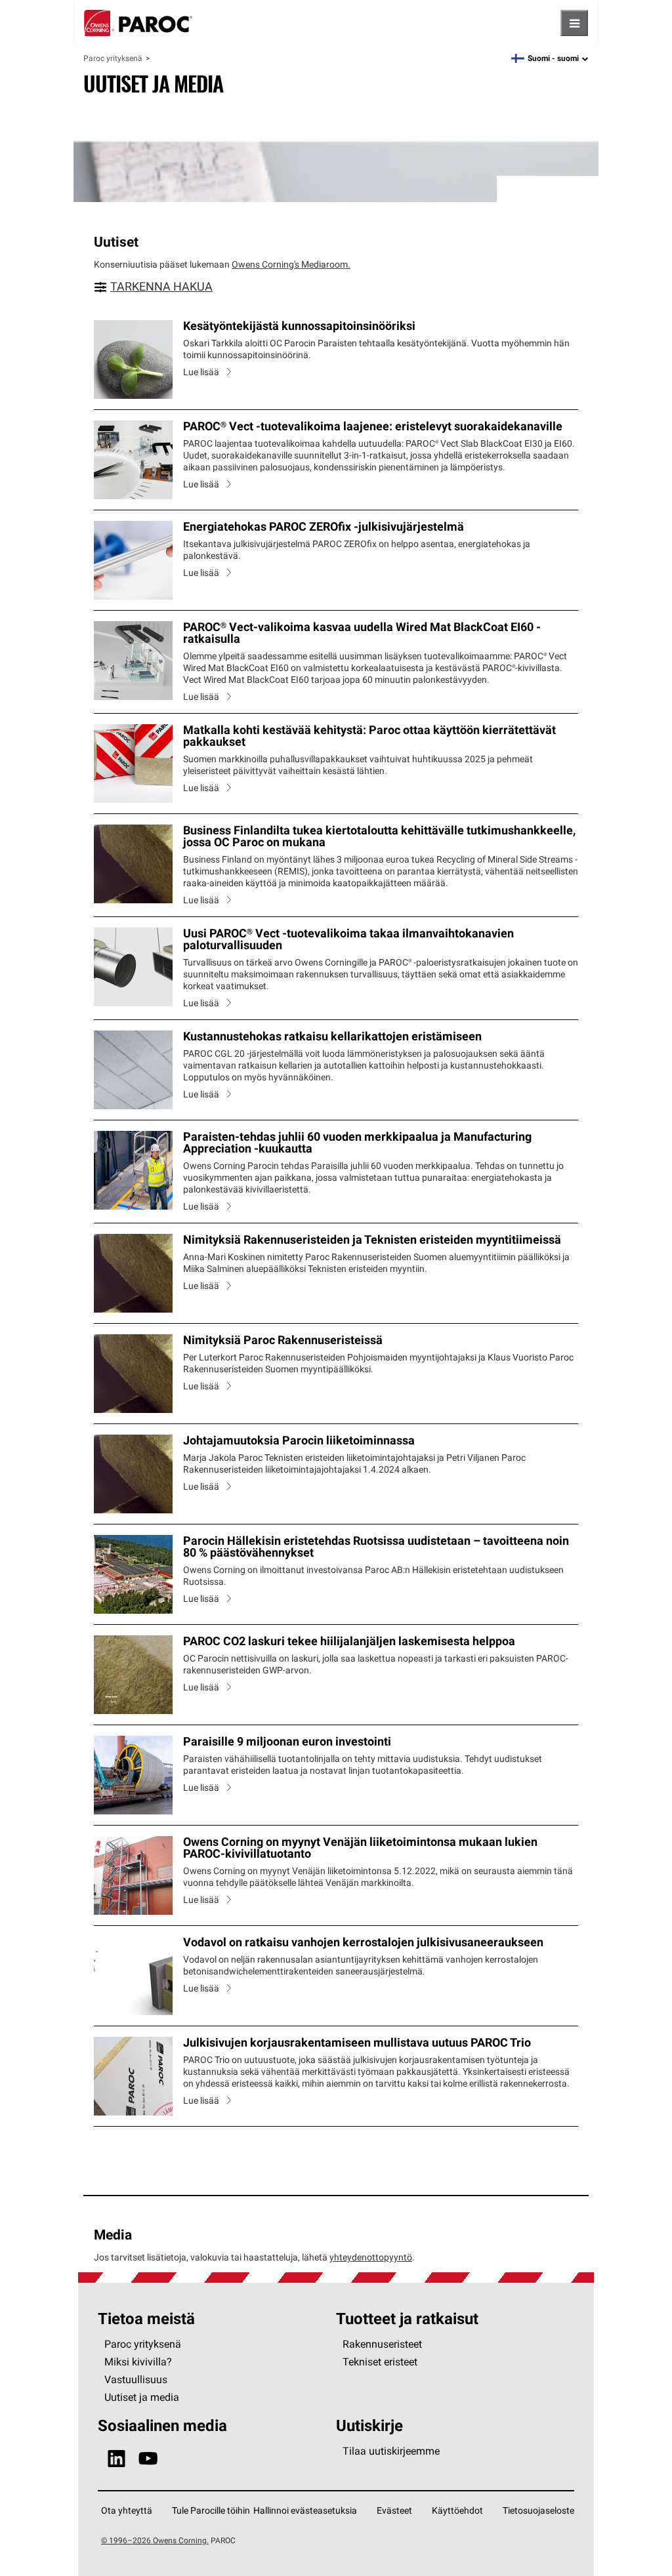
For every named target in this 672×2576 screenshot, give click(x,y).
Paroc (138, 23)
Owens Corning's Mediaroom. (291, 264)
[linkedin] (116, 2459)
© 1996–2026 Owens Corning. (155, 2540)
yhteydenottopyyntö (371, 2257)
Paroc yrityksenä (113, 58)
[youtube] (148, 2459)
